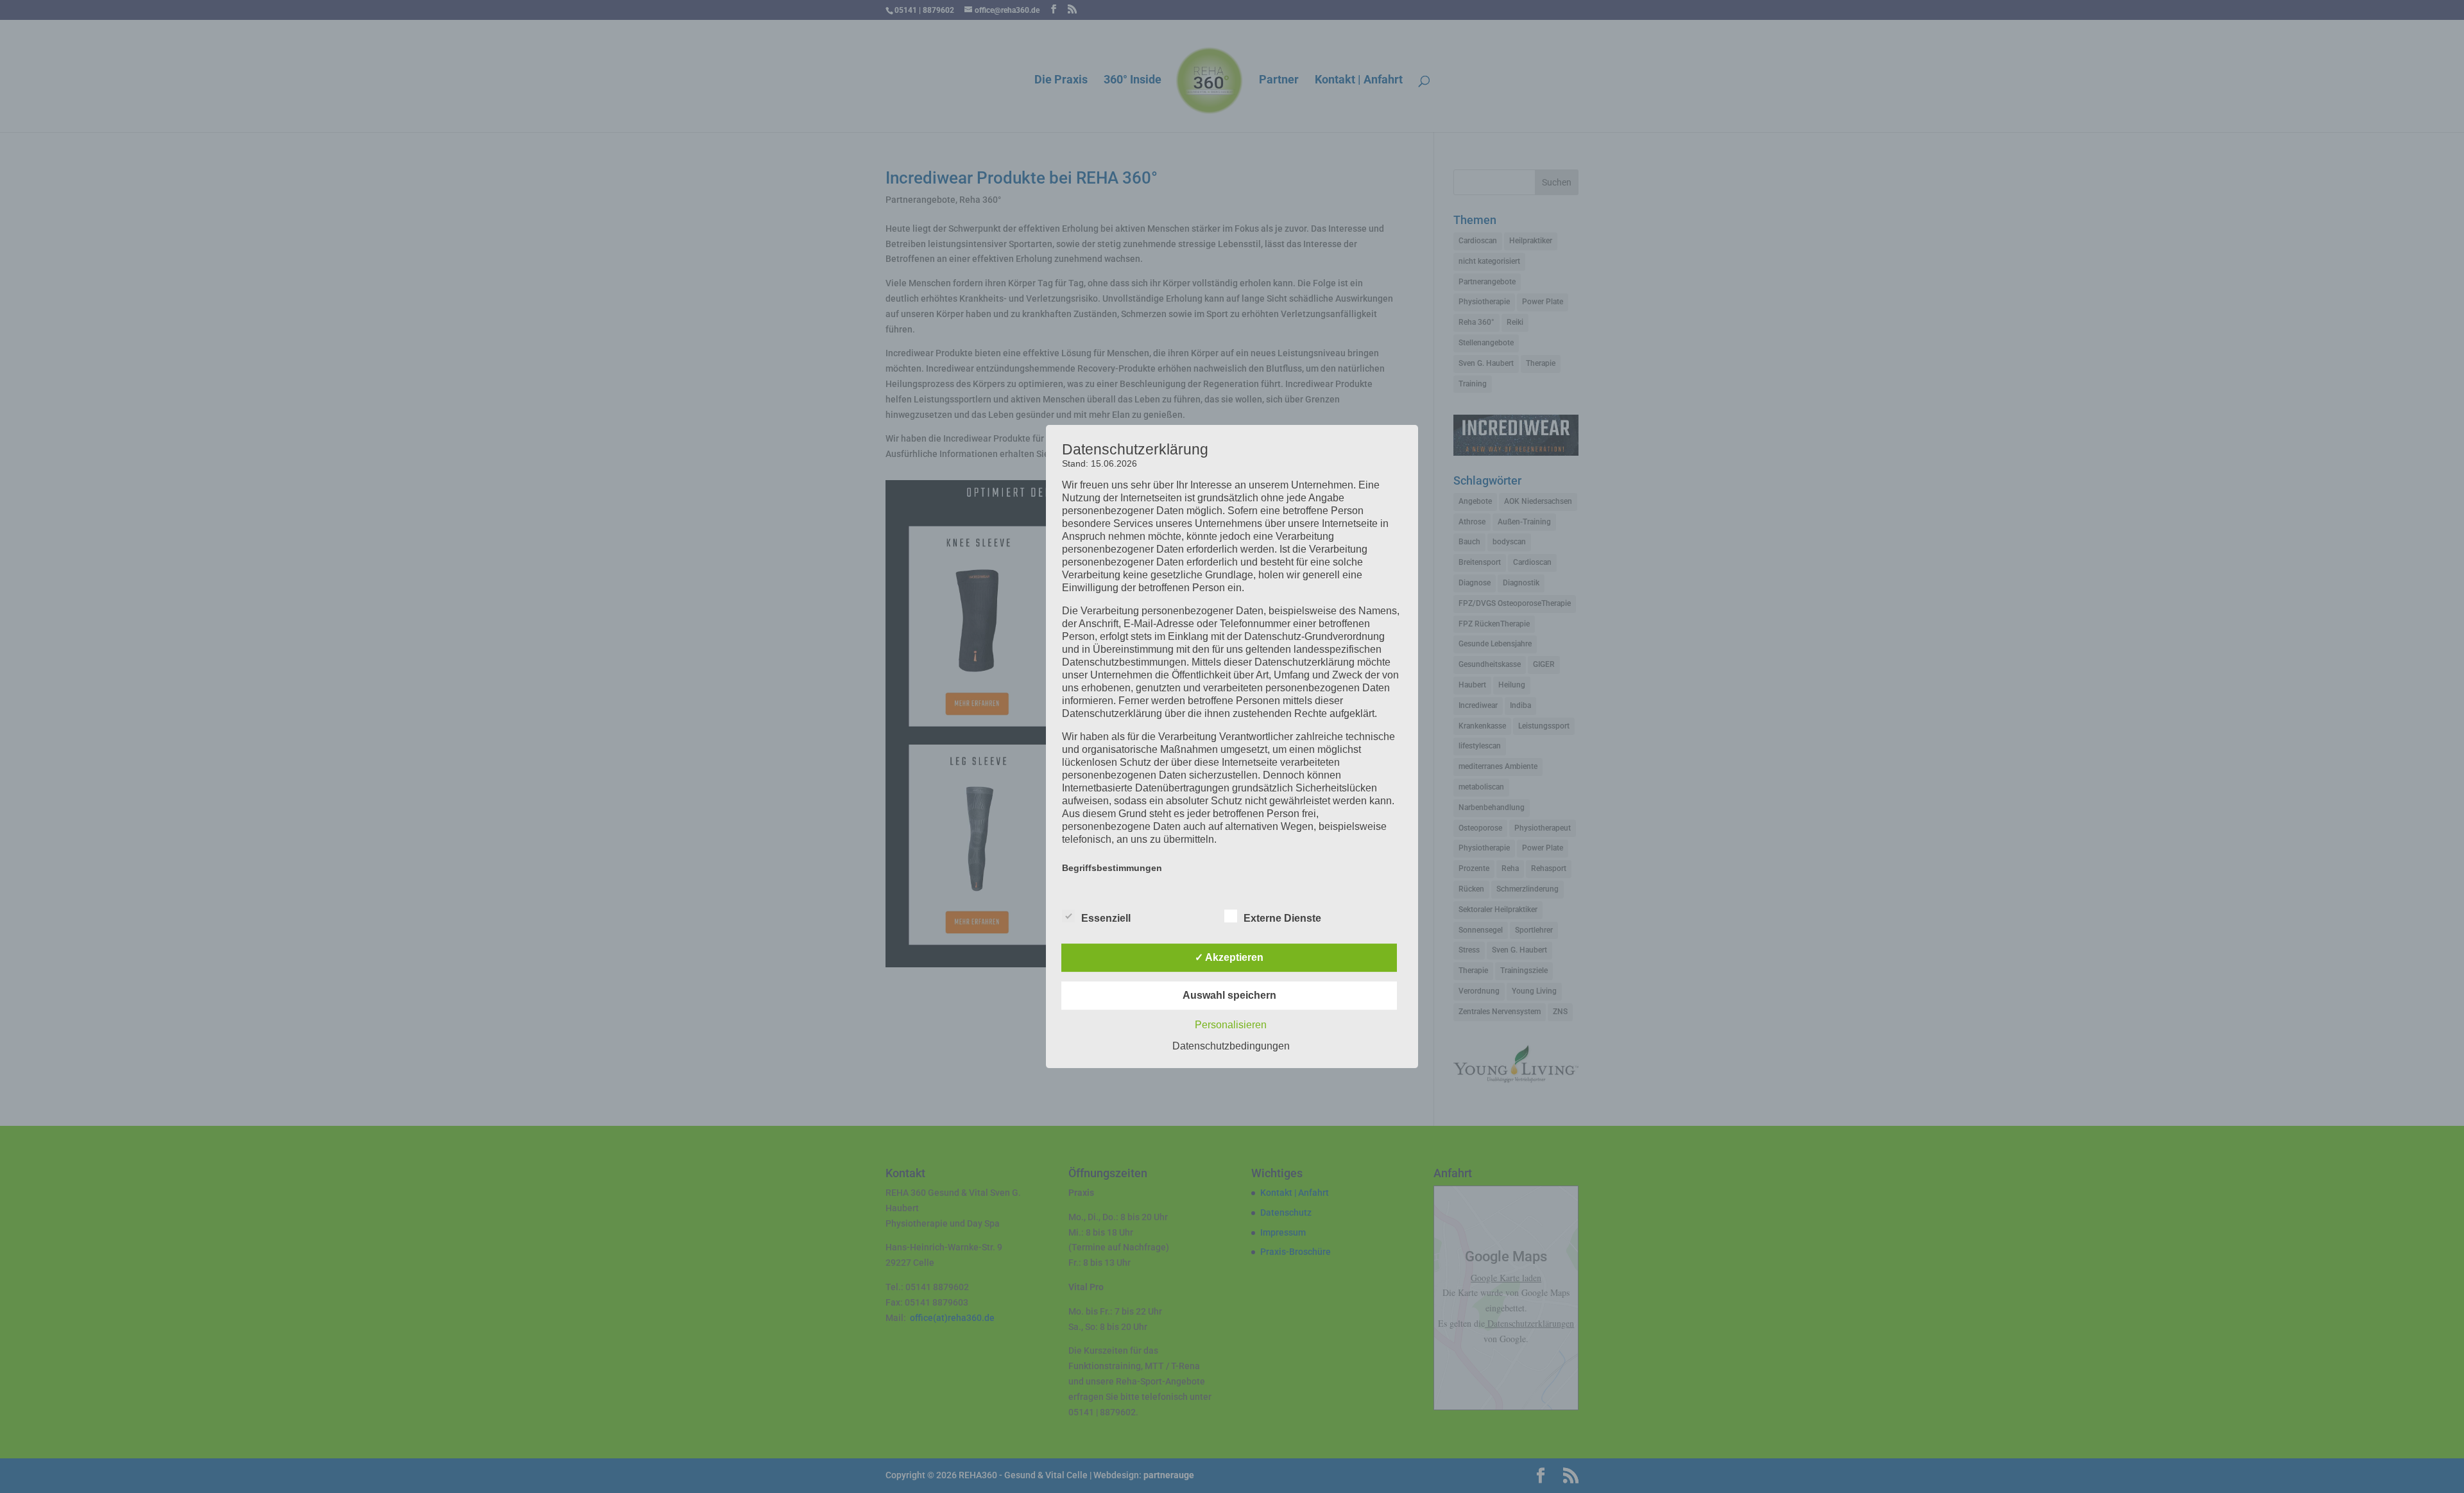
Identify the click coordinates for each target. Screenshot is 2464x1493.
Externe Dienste (1282, 918)
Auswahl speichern (1229, 995)
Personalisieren (1231, 1025)
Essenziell (1106, 918)
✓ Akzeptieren (1229, 957)
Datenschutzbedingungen (1231, 1046)
